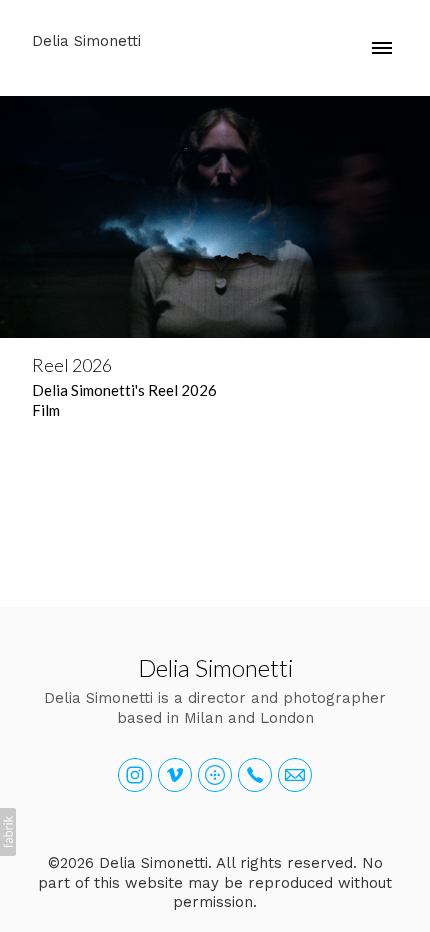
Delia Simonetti (215, 667)
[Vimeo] (175, 775)
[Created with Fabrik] (8, 832)
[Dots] (215, 775)
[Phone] (255, 775)
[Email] (295, 775)
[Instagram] (135, 775)
